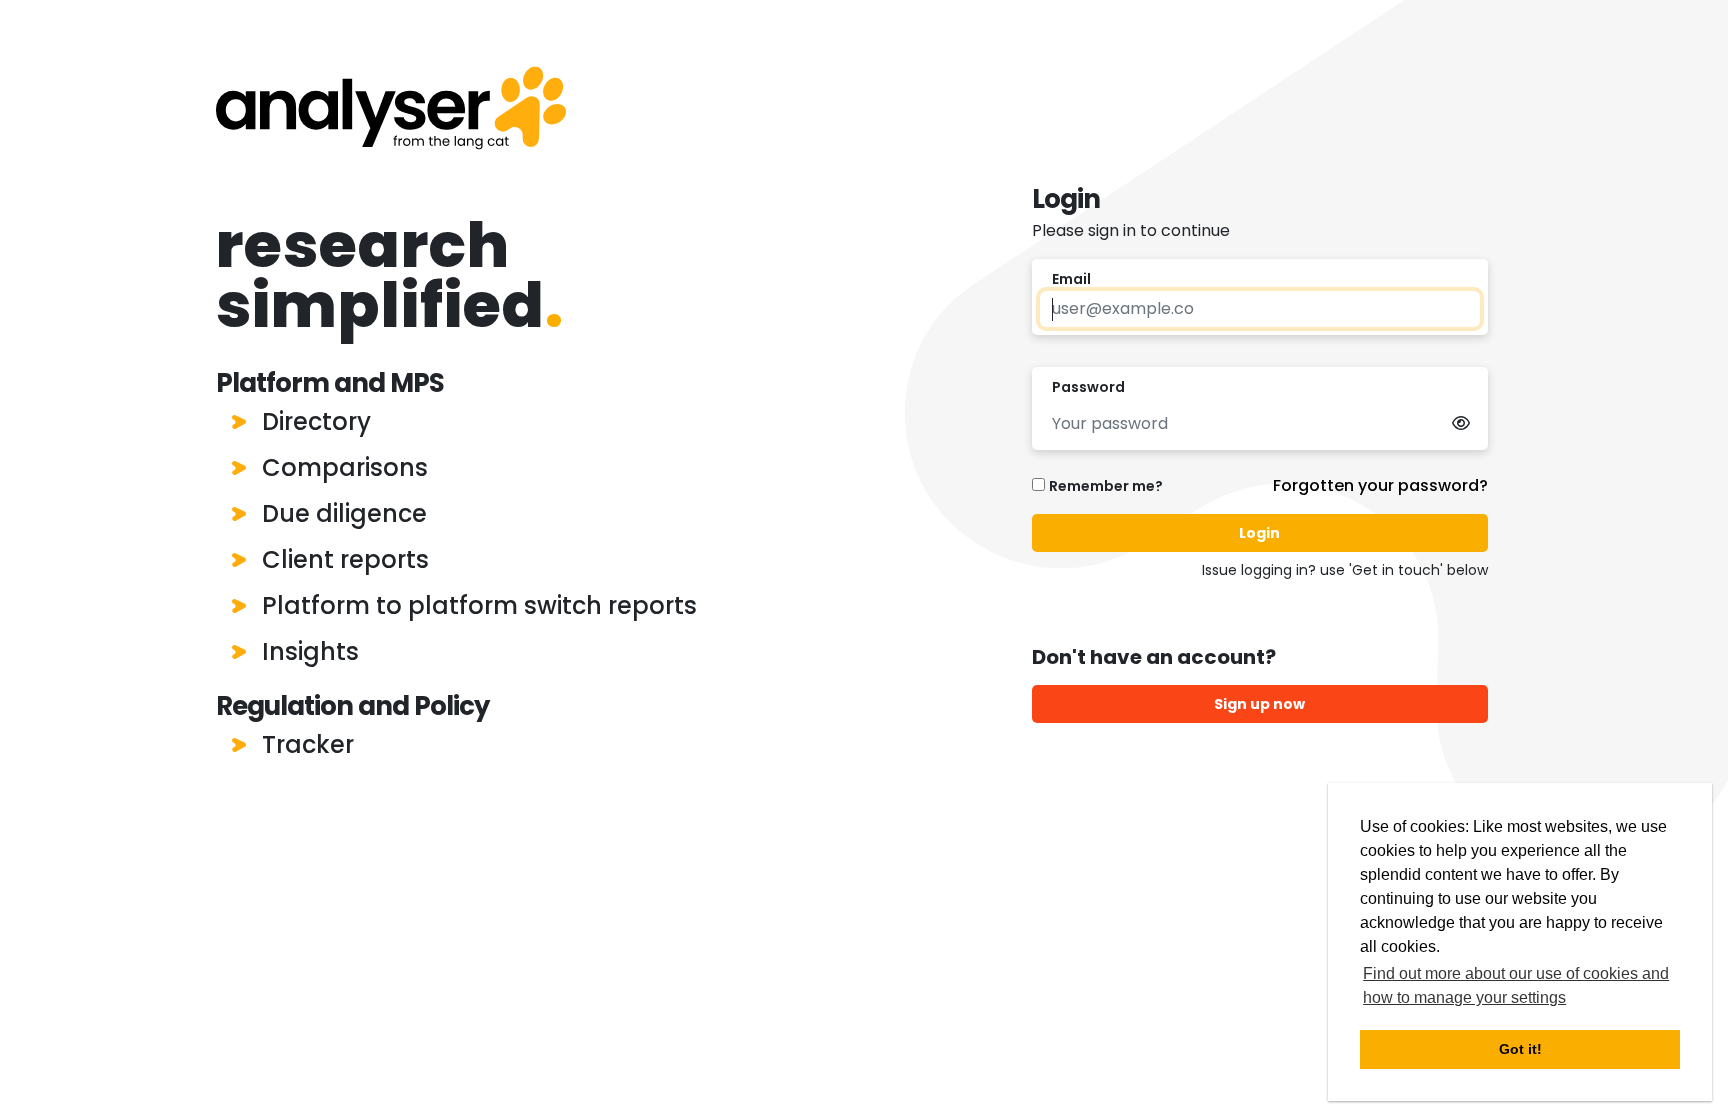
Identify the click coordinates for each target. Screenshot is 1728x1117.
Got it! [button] (1520, 1049)
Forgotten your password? (1380, 485)
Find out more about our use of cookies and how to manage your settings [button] (1516, 985)
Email (1071, 279)
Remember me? (1106, 486)
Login (1259, 533)
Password (1088, 387)
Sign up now (1259, 704)
